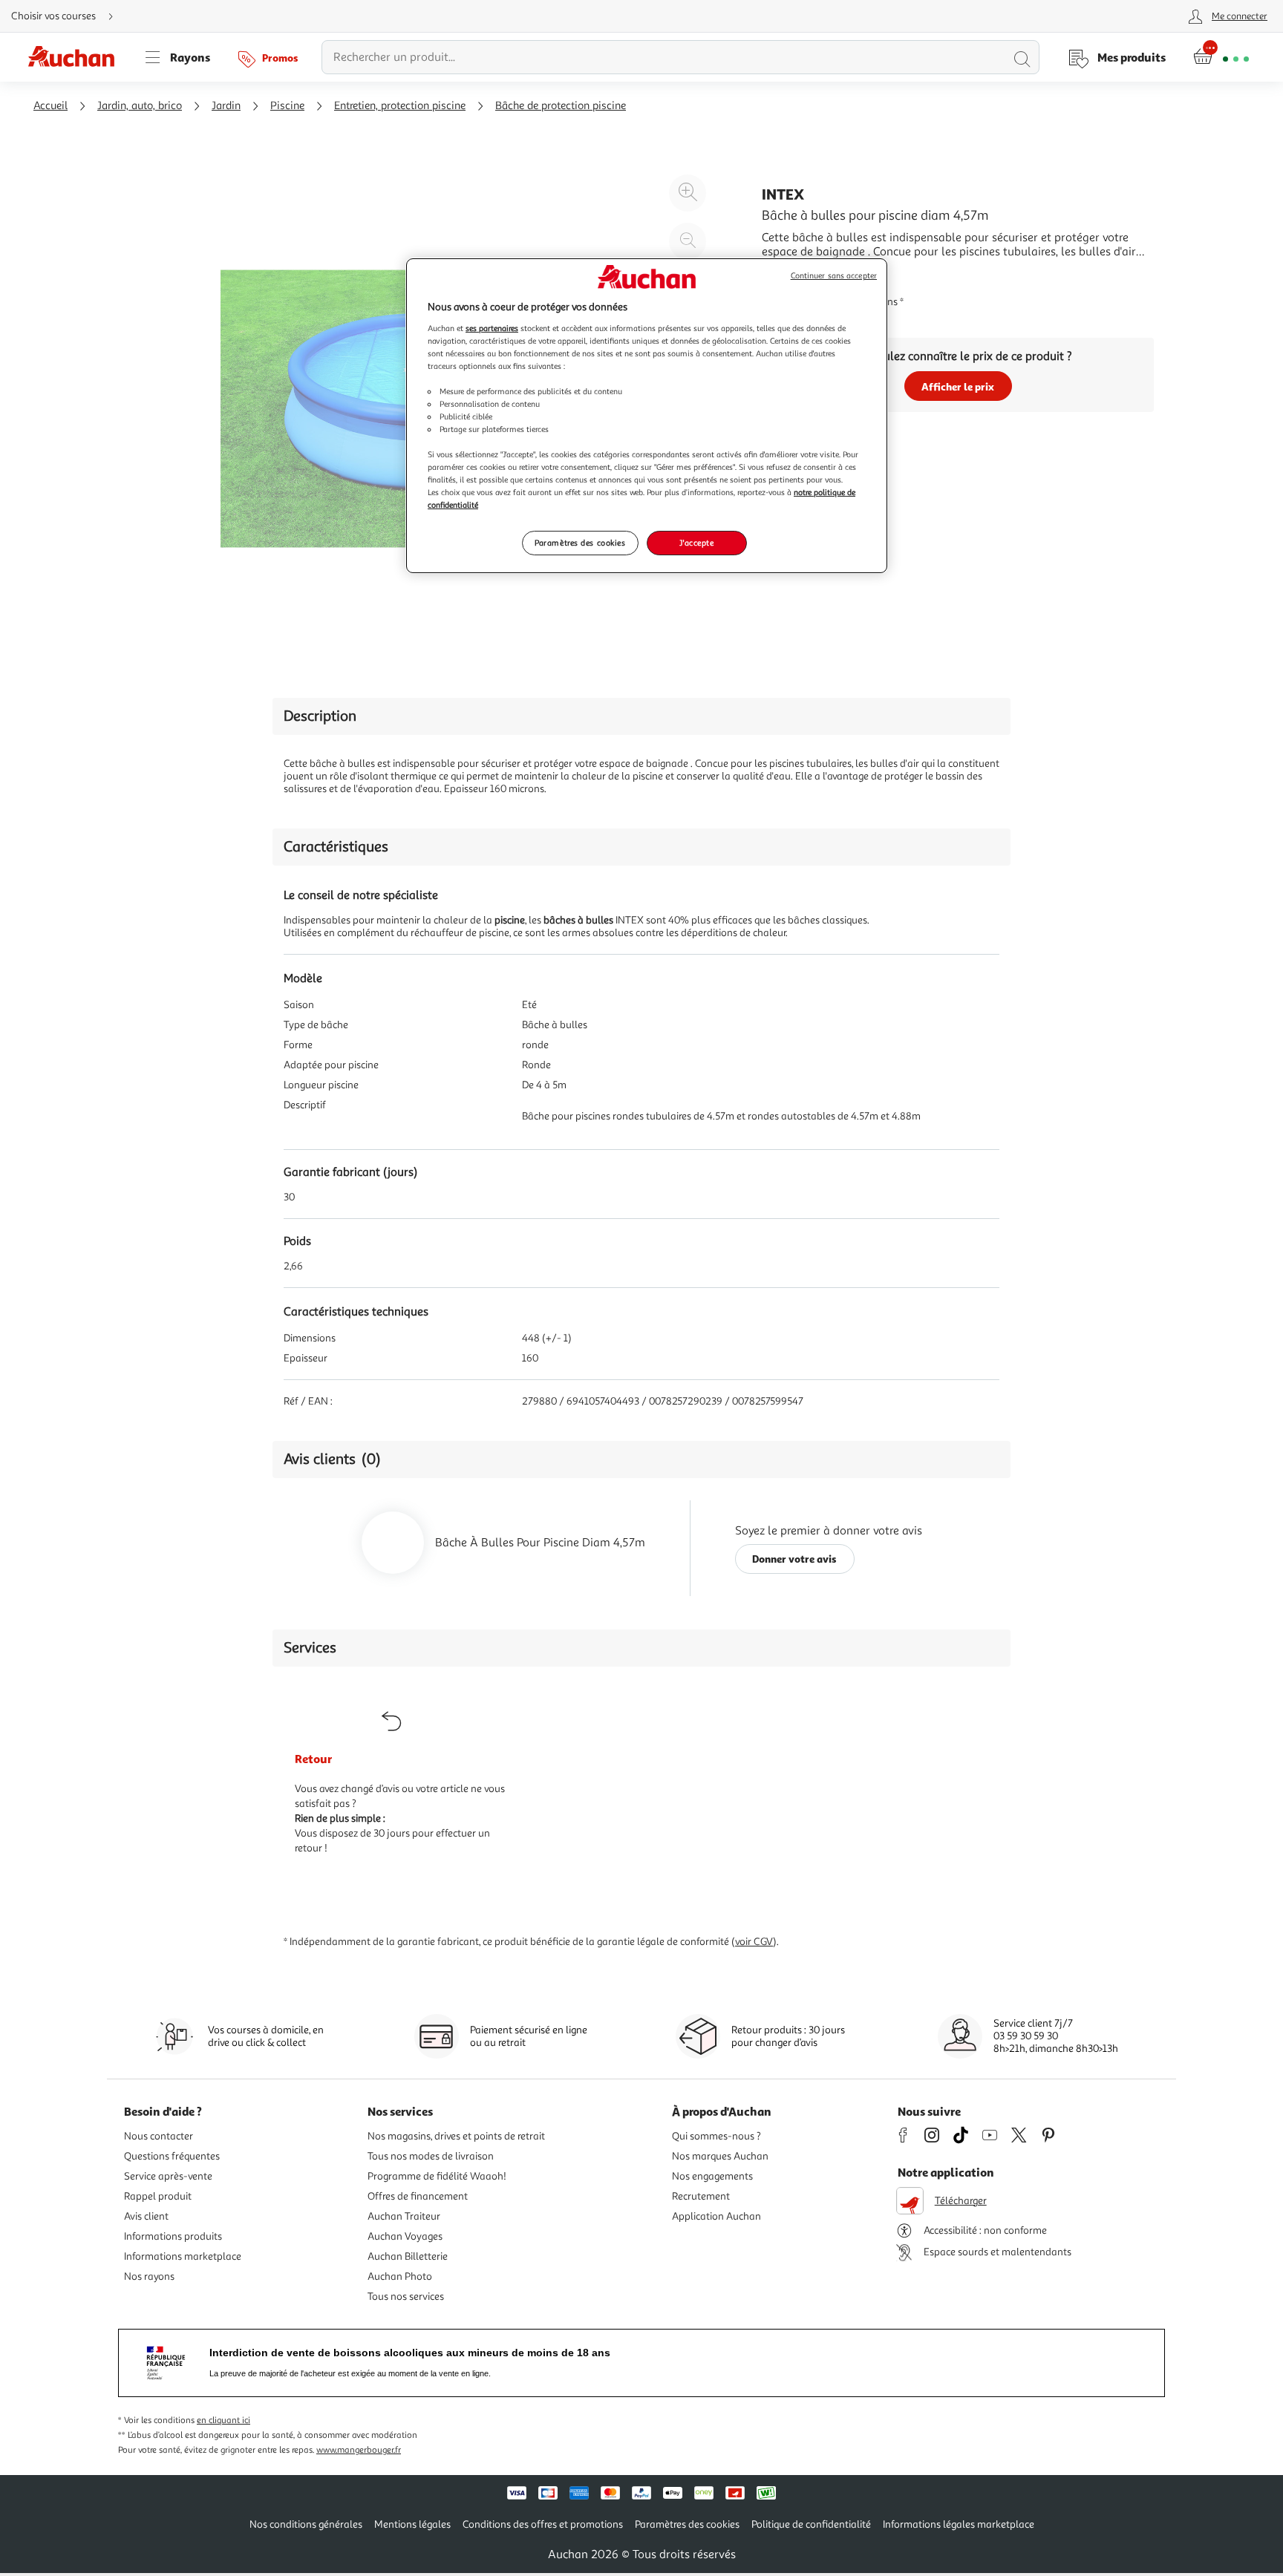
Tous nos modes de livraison (431, 2156)
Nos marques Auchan (720, 2156)
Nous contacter (159, 2136)
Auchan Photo (400, 2276)
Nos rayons (149, 2276)
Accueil (50, 106)
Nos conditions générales (306, 2524)
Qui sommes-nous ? (716, 2136)
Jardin (226, 106)
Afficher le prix (958, 386)
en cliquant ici (223, 2420)
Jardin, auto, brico (140, 106)
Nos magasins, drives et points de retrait (456, 2136)
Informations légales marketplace (959, 2524)
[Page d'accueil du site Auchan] (76, 57)
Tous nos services (406, 2297)
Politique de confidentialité (811, 2524)
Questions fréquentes (172, 2156)
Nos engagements (712, 2176)
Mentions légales (412, 2524)
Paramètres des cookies (580, 543)
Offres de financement (418, 2196)
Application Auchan (716, 2216)
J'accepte (696, 543)
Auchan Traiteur (404, 2216)
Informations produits (173, 2236)
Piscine (287, 106)
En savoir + (790, 274)
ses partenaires (492, 328)
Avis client (146, 2216)
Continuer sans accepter (834, 276)
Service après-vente (168, 2176)
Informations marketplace (183, 2256)
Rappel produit (158, 2196)
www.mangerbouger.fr (359, 2450)
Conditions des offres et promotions (543, 2524)
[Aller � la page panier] (1221, 57)
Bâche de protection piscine (561, 106)
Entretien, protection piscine (400, 106)
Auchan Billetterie (408, 2256)
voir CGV (754, 1942)
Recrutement (701, 2196)
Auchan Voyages (405, 2236)
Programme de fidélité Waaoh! (437, 2176)
